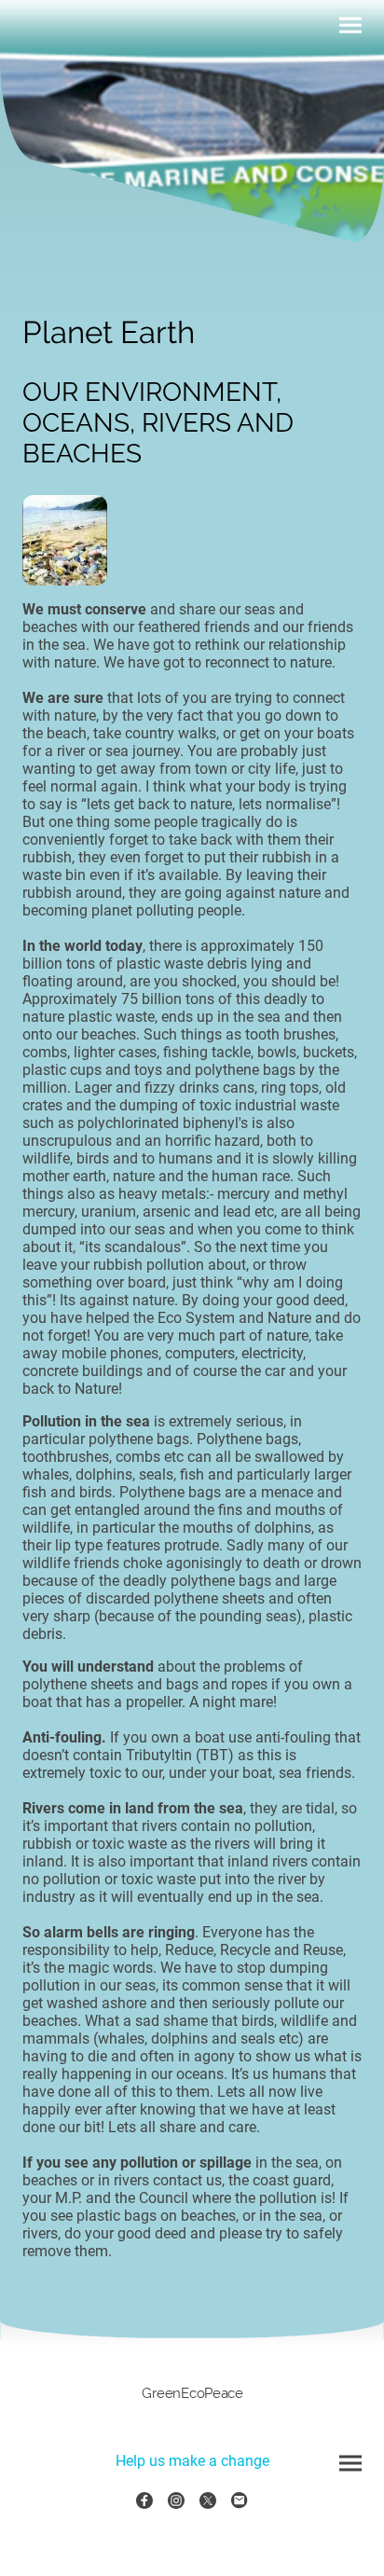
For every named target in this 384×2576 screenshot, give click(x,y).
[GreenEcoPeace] (192, 2413)
